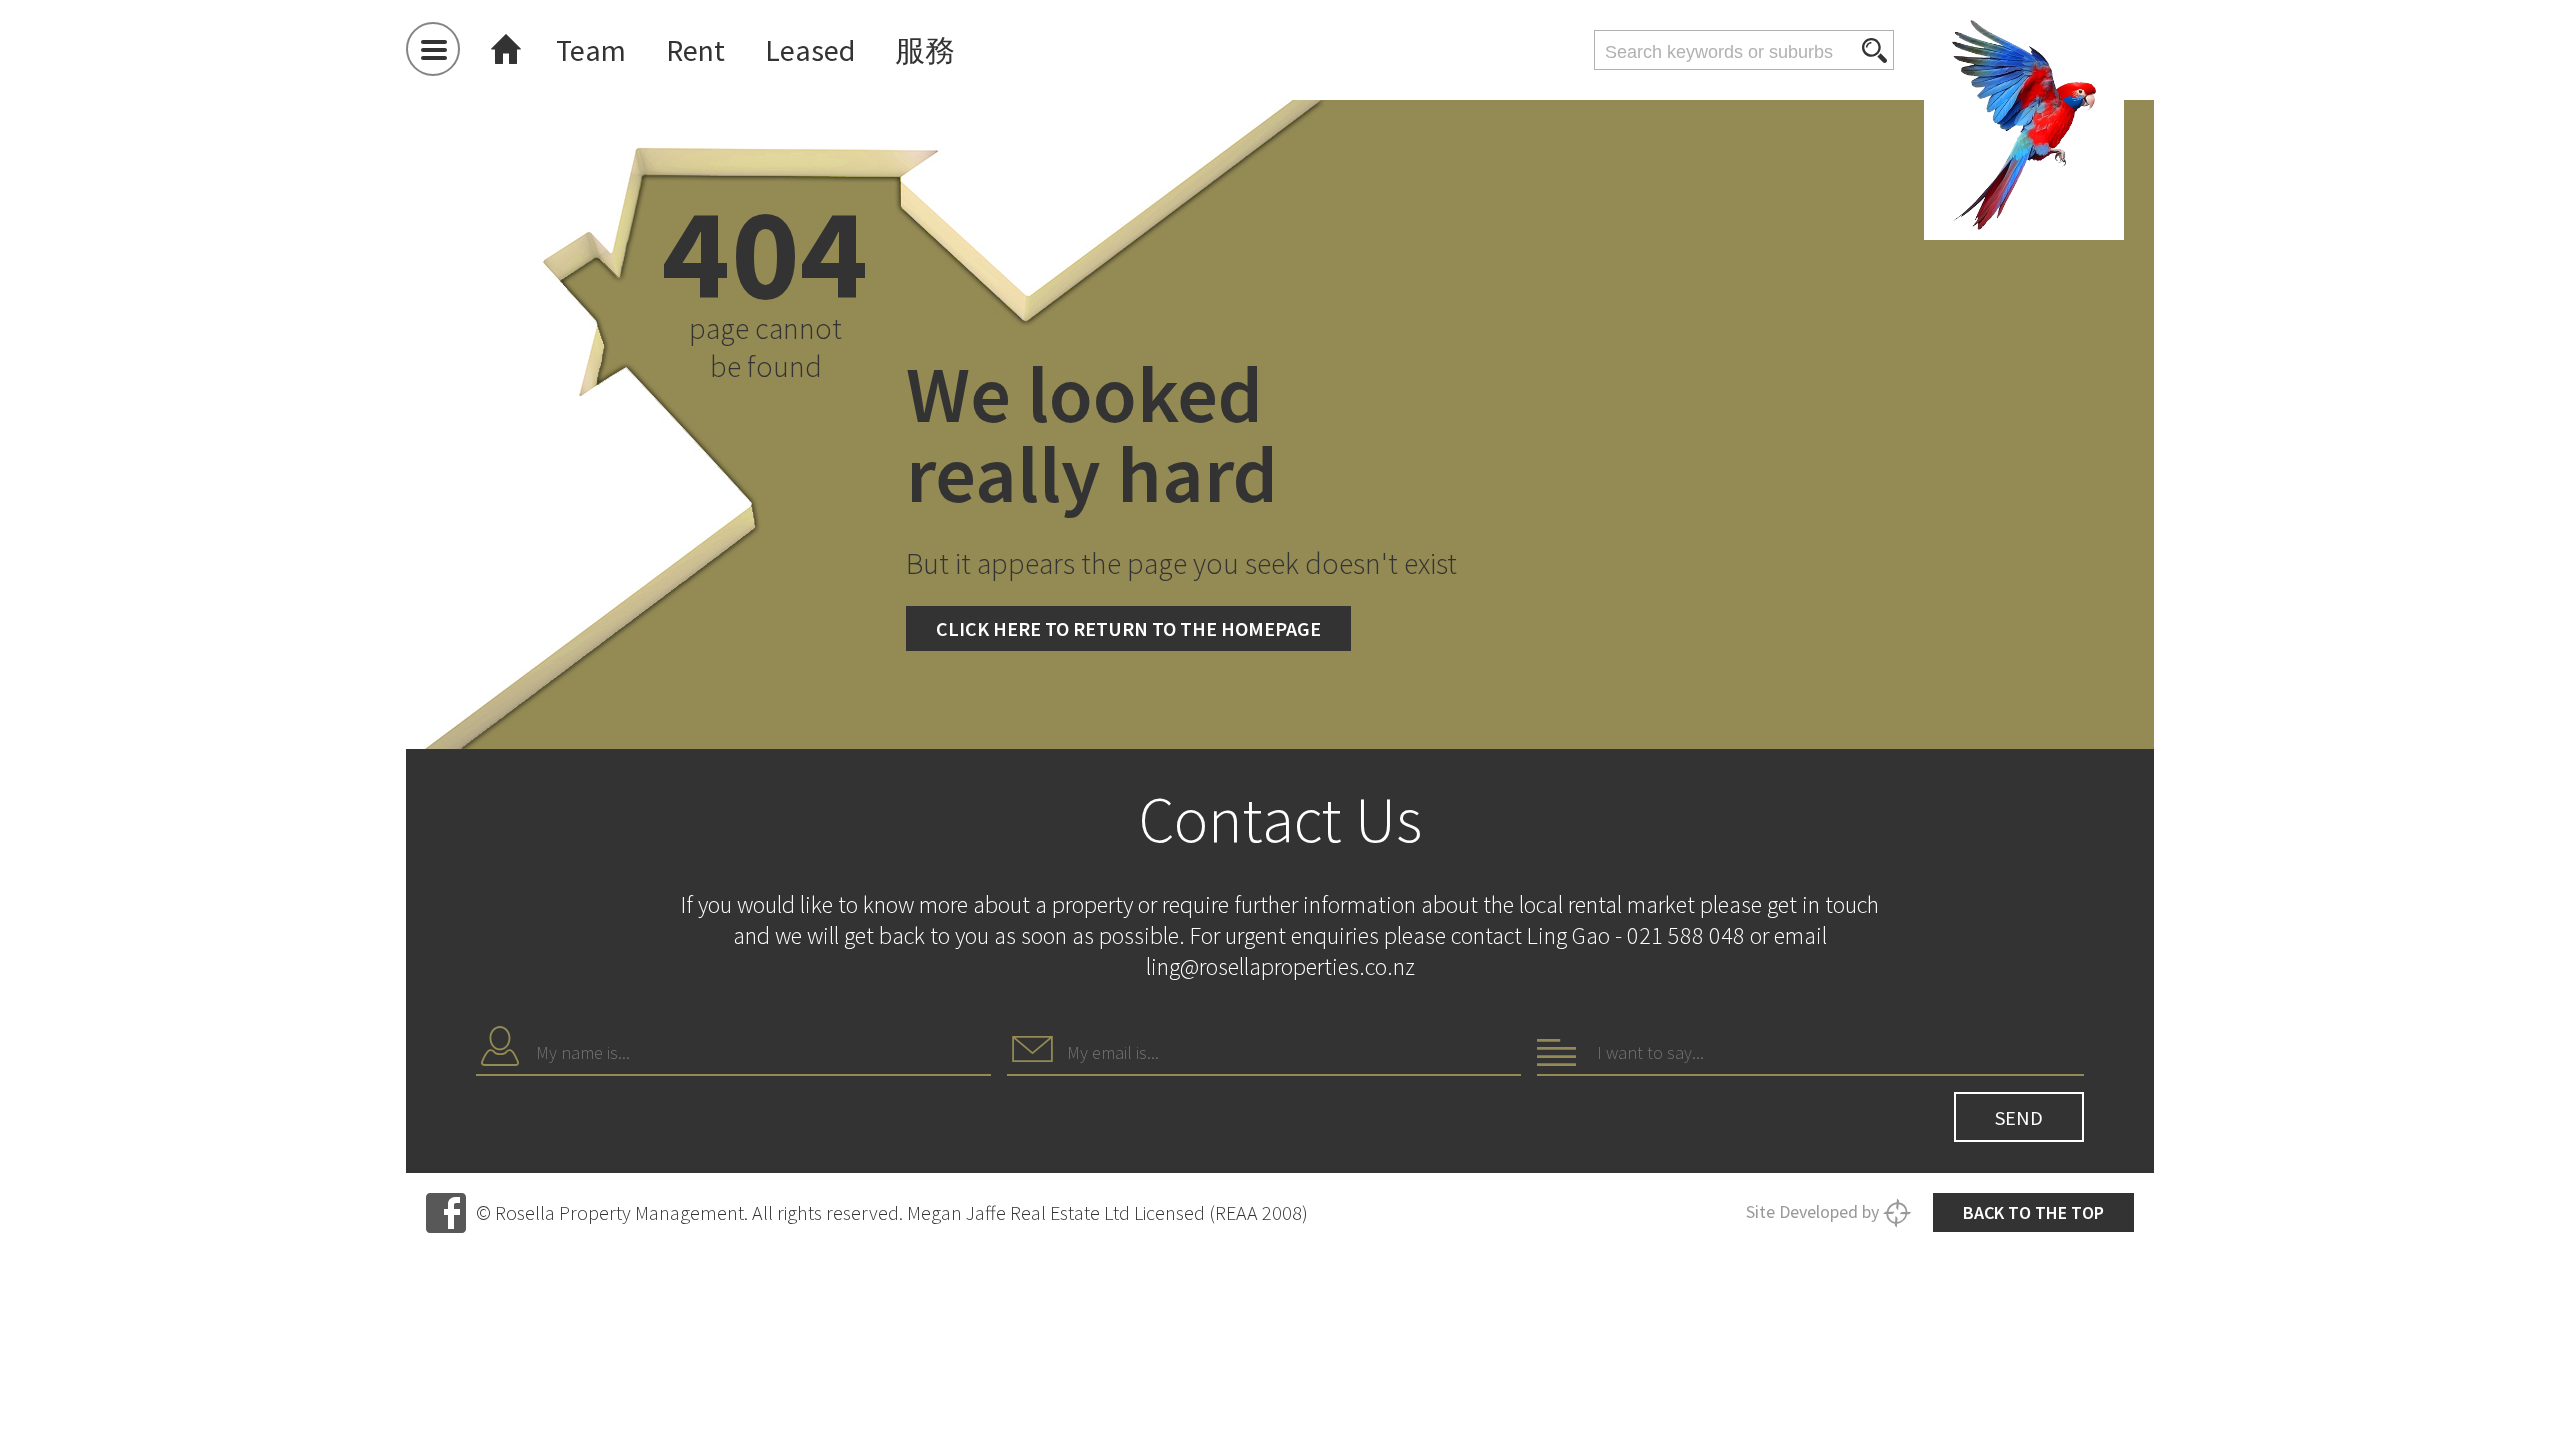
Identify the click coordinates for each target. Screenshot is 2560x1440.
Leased (810, 50)
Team (591, 50)
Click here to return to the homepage (1128, 628)
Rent (695, 50)
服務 (925, 50)
